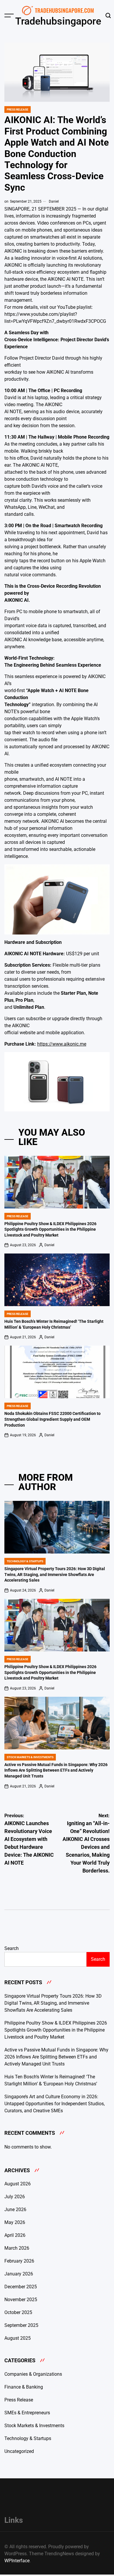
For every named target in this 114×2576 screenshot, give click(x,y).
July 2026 (15, 2197)
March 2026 (17, 2248)
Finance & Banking (24, 2387)
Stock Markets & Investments (30, 1757)
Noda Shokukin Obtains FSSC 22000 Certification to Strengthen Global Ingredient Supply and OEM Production (52, 1419)
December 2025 (21, 2287)
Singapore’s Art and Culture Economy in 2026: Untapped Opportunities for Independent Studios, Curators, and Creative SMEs (55, 2104)
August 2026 (18, 2184)
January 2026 (19, 2274)
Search (12, 1948)
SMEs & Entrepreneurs (27, 2413)
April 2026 (15, 2235)
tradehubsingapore (58, 21)
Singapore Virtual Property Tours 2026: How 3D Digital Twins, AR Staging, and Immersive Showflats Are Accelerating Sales (55, 1574)
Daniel (54, 201)
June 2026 (15, 2209)
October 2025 (18, 2312)
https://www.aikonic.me (62, 1044)
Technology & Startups (25, 1561)
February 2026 (19, 2261)
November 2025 (21, 2300)
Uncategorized (19, 2451)
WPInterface (17, 2561)
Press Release (18, 110)
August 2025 (18, 2338)
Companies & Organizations (33, 2374)
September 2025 (21, 2325)
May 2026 (15, 2222)
